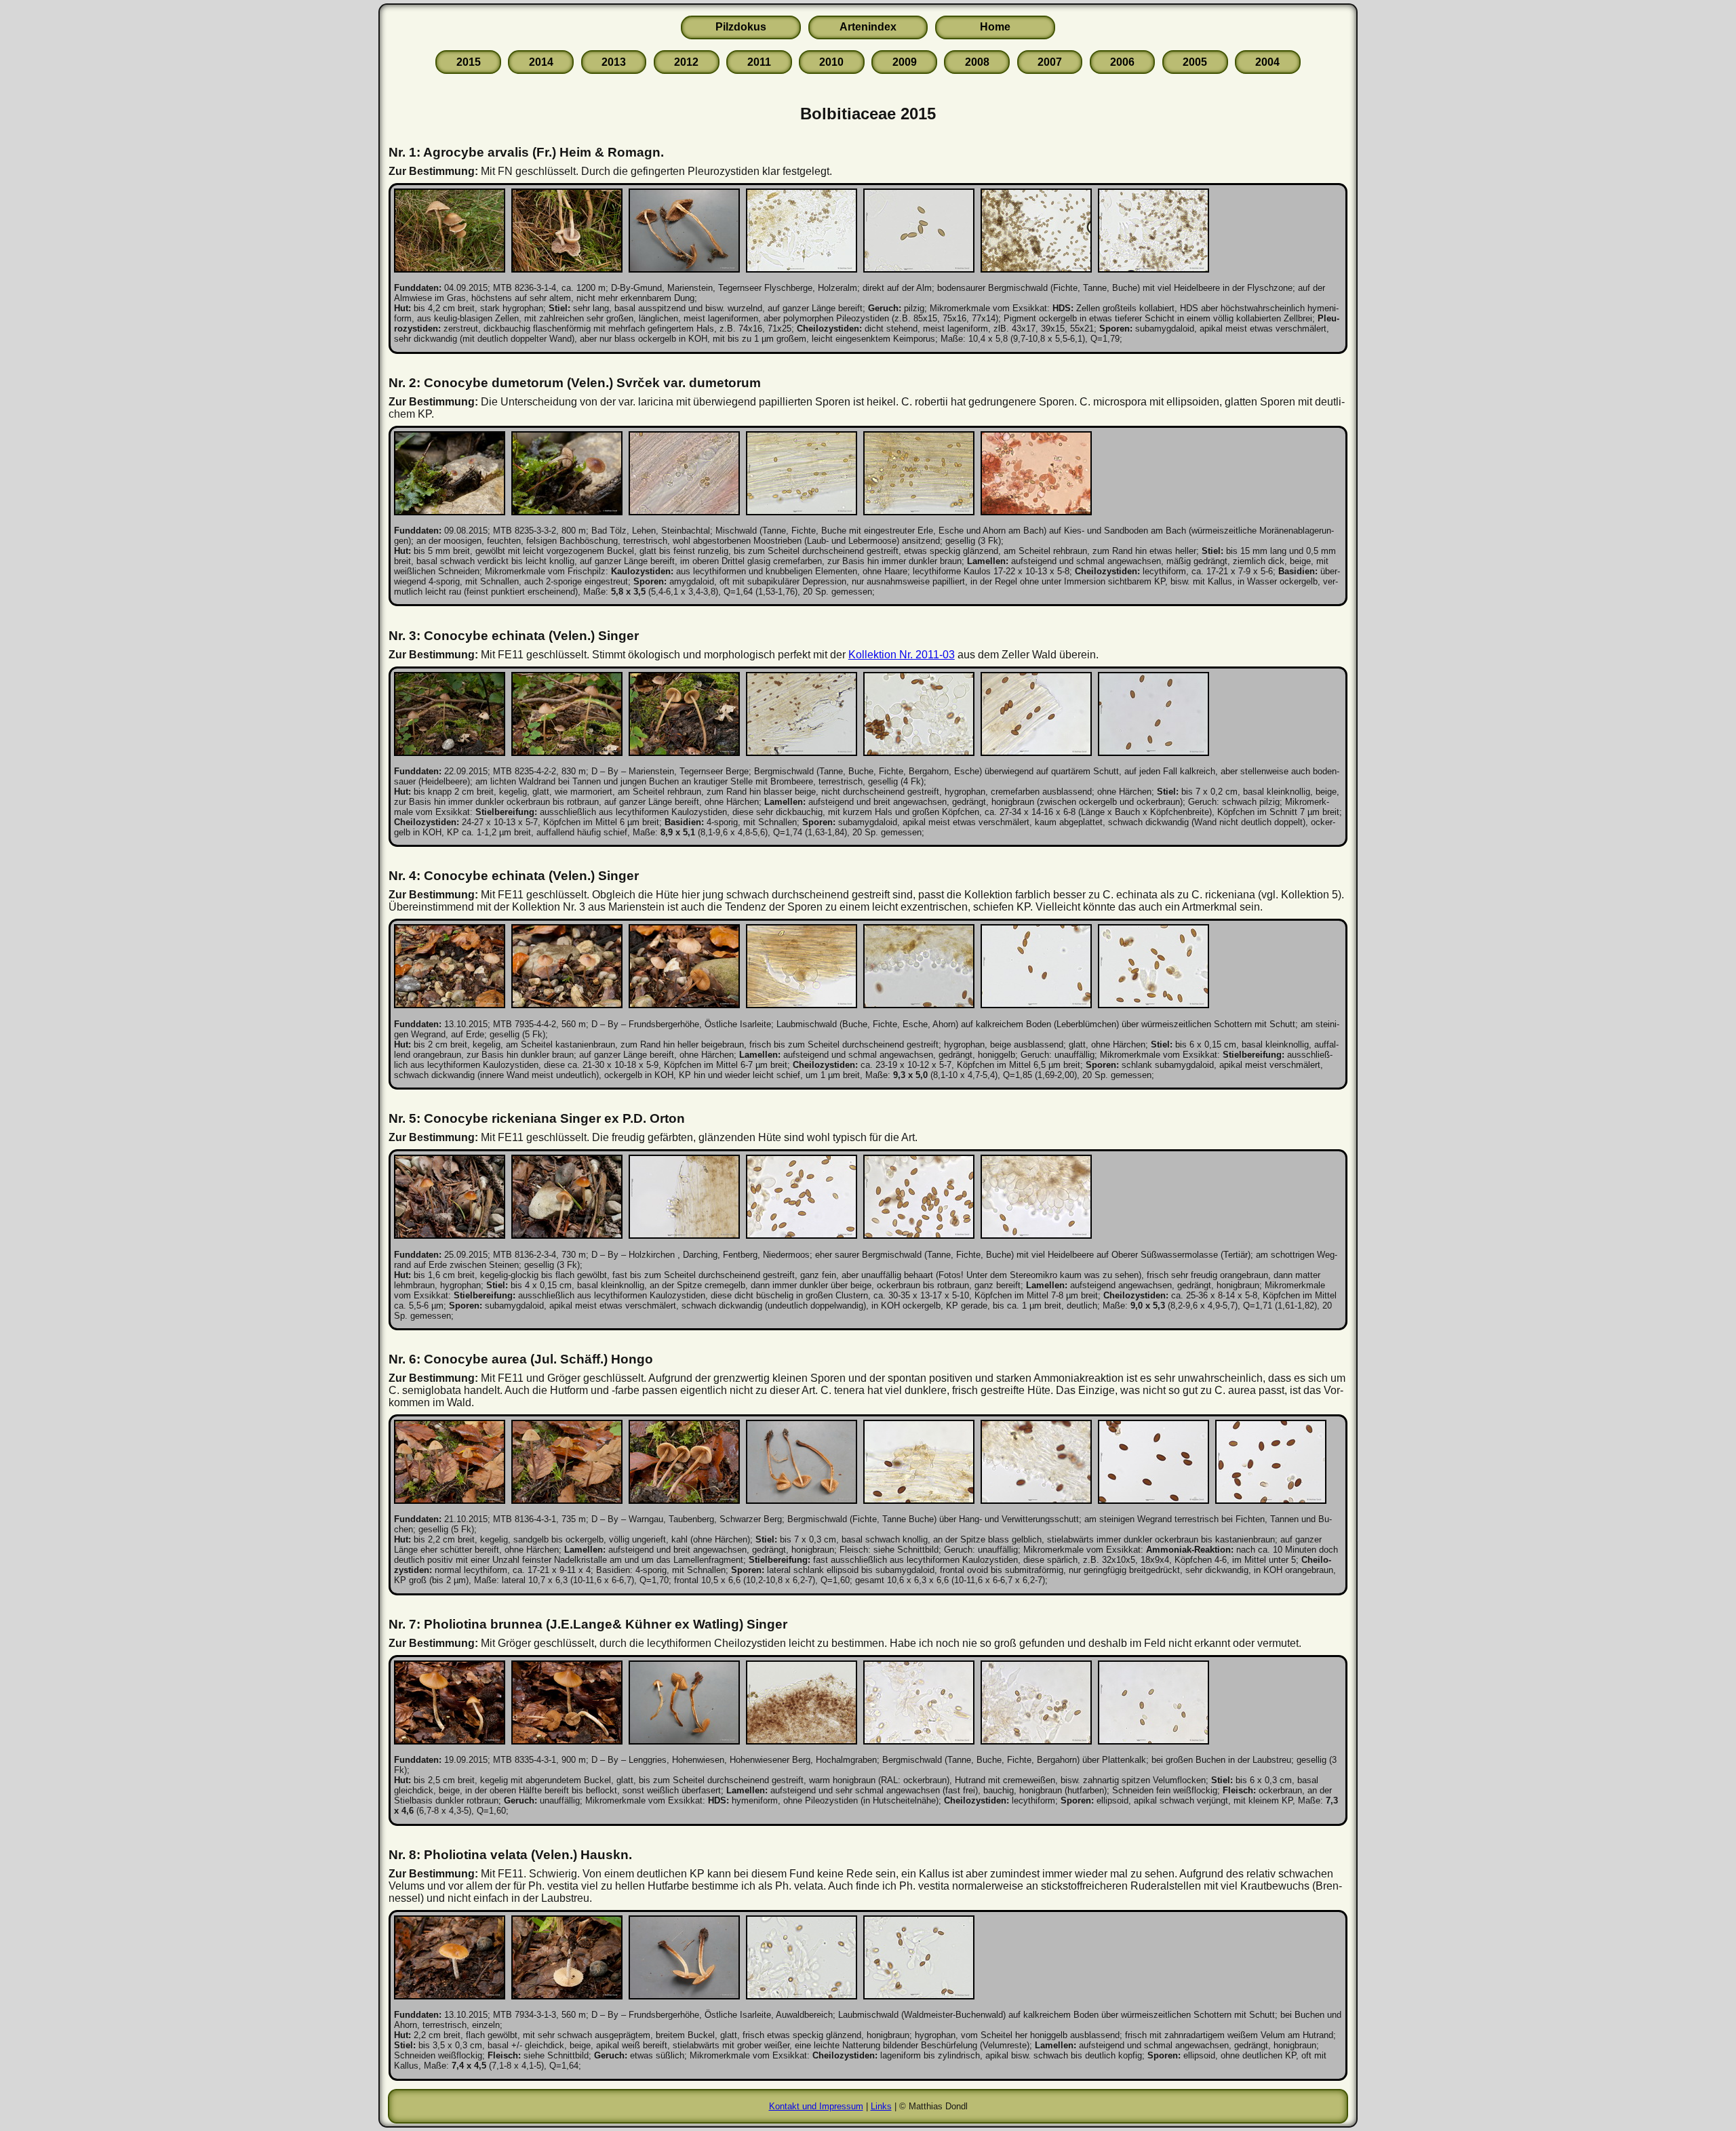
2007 (1050, 62)
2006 (1122, 62)
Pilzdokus (741, 27)
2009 (905, 62)
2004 (1267, 62)
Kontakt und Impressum (816, 2106)
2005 (1195, 62)
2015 (469, 62)
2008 (977, 62)
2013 (614, 62)
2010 (831, 62)
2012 (686, 62)
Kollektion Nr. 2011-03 (902, 655)
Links (881, 2106)
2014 (541, 62)
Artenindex (868, 27)
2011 (759, 62)
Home (995, 27)
